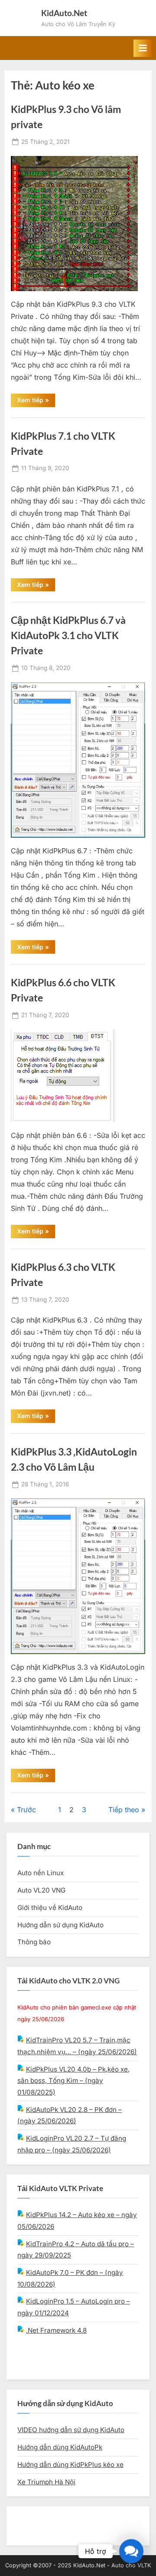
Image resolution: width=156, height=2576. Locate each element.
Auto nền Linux (41, 1873)
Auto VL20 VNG (41, 1890)
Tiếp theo (124, 1810)
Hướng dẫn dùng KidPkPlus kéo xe (70, 2465)
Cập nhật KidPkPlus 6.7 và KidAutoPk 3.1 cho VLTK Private (68, 635)
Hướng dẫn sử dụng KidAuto (60, 1925)
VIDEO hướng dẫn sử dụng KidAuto (71, 2430)
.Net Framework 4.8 (56, 2330)
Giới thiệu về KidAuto (50, 1908)
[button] (131, 2551)
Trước (26, 1810)
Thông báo (34, 1942)
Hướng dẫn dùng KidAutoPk (60, 2447)
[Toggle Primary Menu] (143, 48)
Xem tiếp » (36, 401)
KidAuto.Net (64, 13)
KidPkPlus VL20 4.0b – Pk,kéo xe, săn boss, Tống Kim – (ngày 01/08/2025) (73, 2081)
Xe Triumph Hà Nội (46, 2482)
